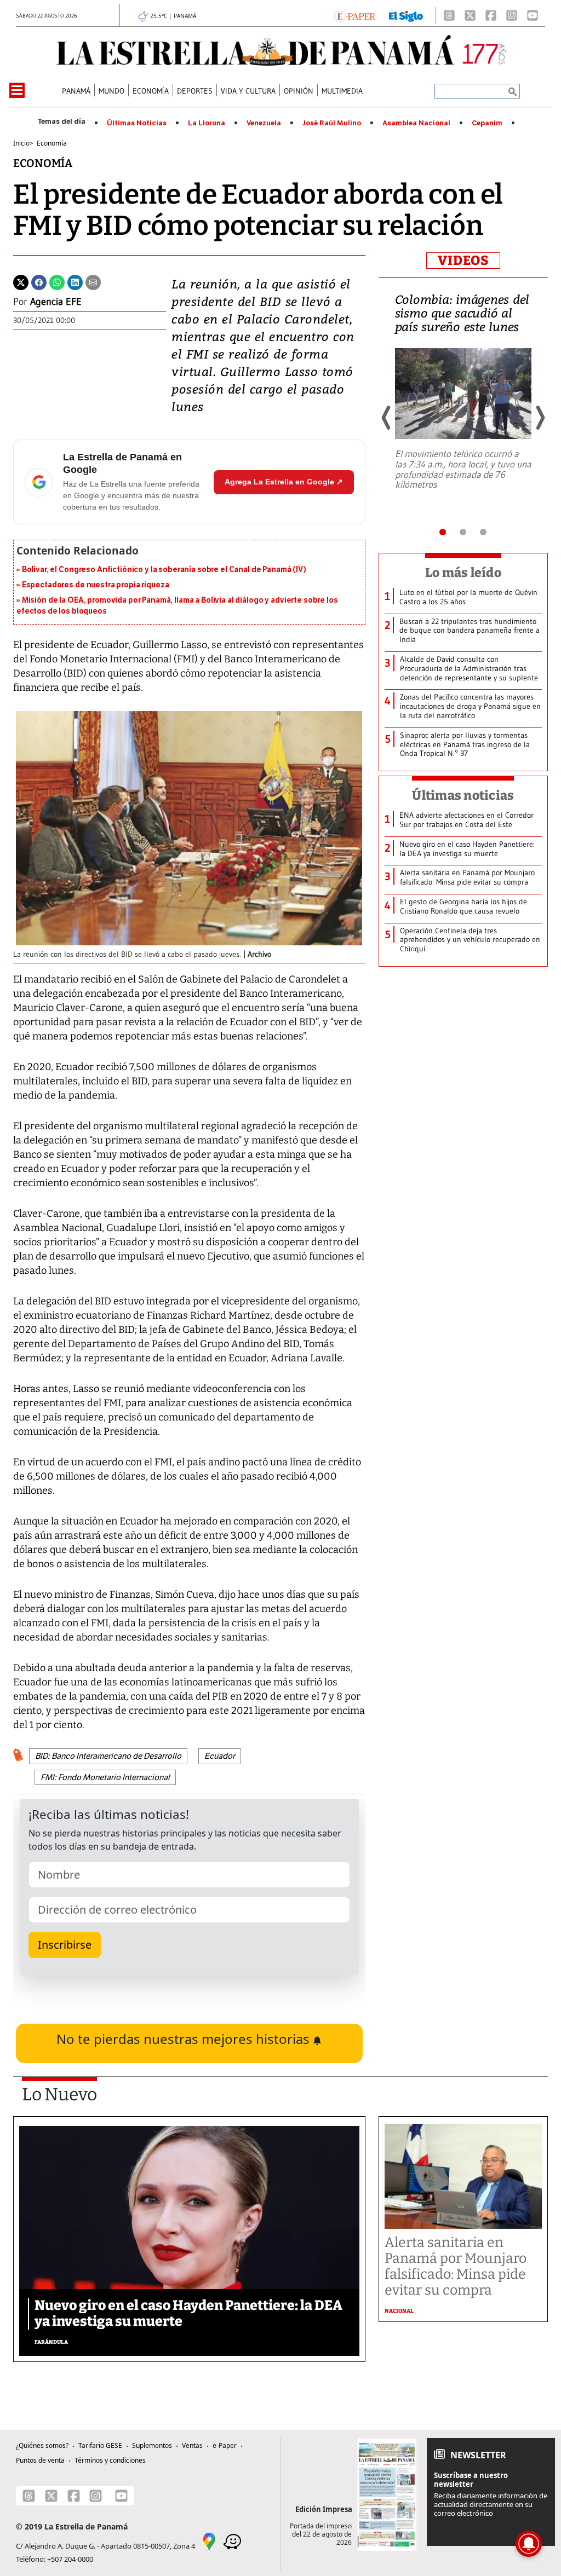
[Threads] (449, 15)
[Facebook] (491, 15)
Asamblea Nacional (416, 123)
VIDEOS (463, 261)
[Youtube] (533, 15)
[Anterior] (387, 418)
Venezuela (264, 123)
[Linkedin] (75, 281)
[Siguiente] (540, 418)
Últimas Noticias (137, 123)
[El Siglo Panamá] (406, 15)
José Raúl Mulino (332, 123)
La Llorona (207, 123)
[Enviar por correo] (93, 281)
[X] (470, 15)
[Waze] (232, 2540)
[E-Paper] (355, 15)
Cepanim (487, 123)
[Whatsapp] (57, 281)
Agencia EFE (56, 302)
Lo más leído (463, 573)
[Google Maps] (209, 2540)
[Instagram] (512, 15)
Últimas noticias (463, 795)
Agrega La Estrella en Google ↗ (284, 482)
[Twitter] (21, 281)
